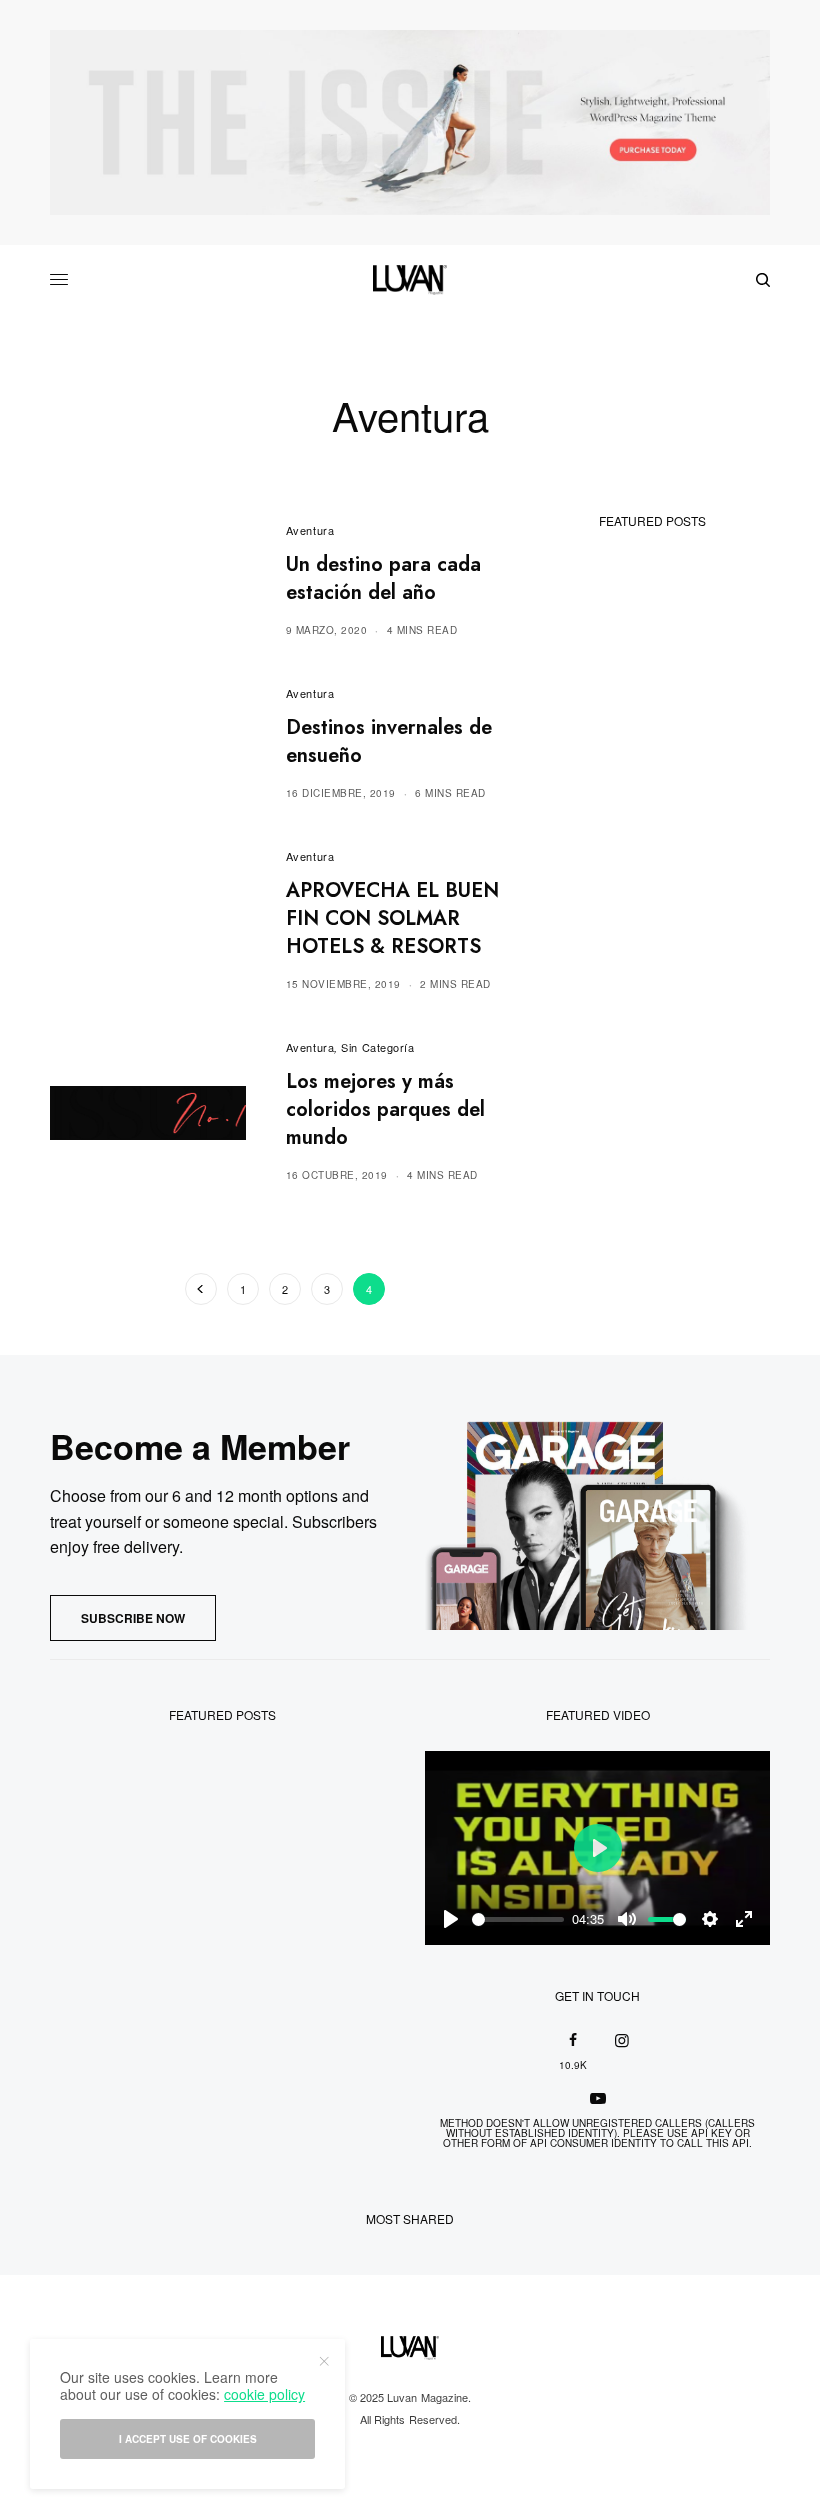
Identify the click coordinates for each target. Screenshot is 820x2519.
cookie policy (264, 2394)
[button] (133, 1618)
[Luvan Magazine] (410, 280)
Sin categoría (377, 1047)
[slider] (518, 1919)
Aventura (310, 530)
